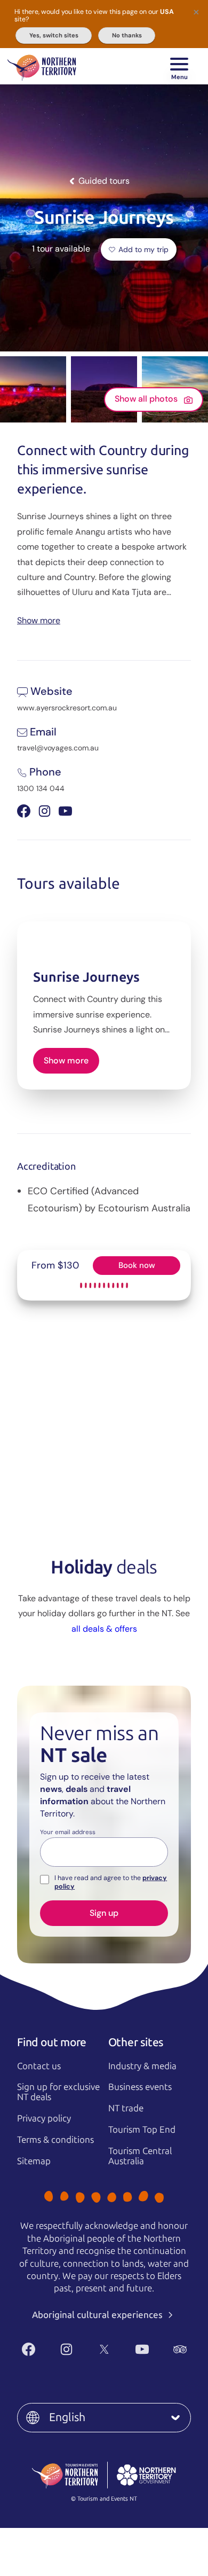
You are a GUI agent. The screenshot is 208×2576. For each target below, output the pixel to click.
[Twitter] (104, 2349)
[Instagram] (66, 2349)
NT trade (126, 2108)
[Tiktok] (117, 2367)
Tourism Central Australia (140, 2156)
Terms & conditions (55, 2140)
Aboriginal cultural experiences (98, 2315)
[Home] (42, 66)
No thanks (127, 35)
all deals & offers (104, 1629)
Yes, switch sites (54, 35)
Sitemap (34, 2161)
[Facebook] (29, 2349)
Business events (140, 2087)
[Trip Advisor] (180, 2349)
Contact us (39, 2066)
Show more (39, 620)
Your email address (68, 1833)
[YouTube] (142, 2349)
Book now (137, 1265)
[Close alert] (196, 12)
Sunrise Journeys (86, 977)
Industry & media (142, 2066)
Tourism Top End (142, 2129)
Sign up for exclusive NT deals (58, 2092)
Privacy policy (44, 2118)
